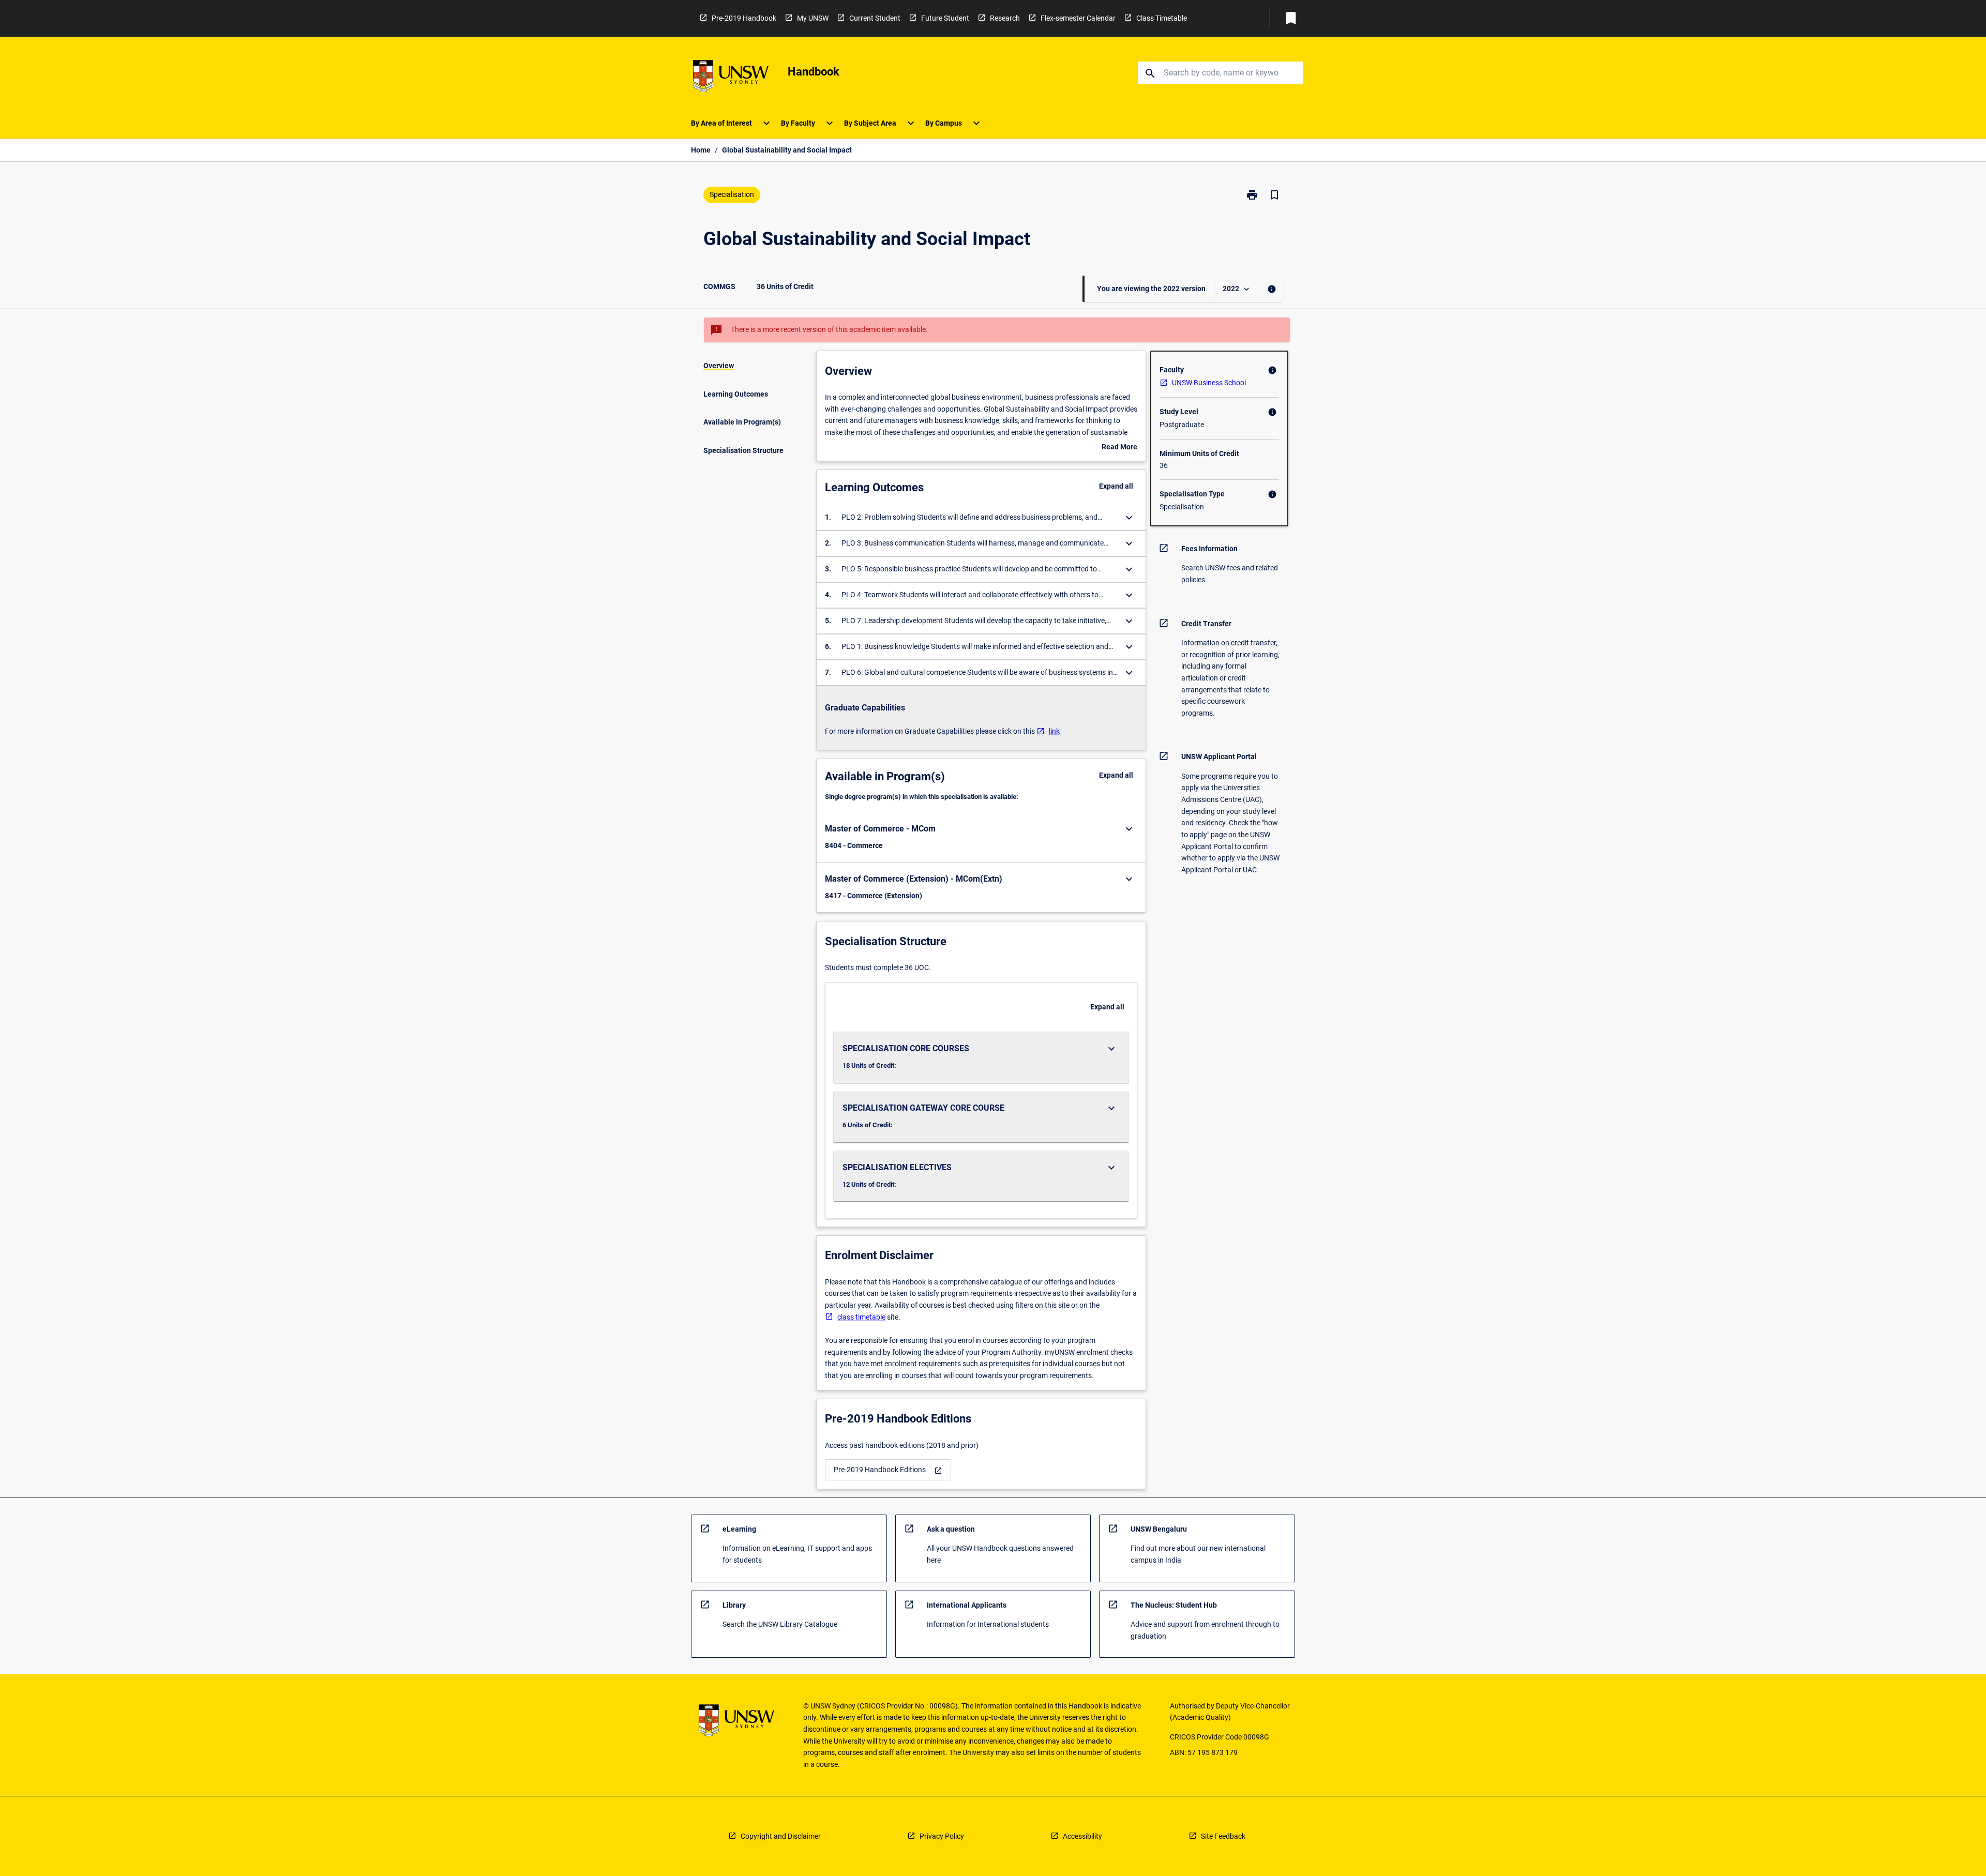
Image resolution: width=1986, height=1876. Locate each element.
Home (701, 150)
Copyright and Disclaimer (781, 1836)
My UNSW (813, 18)
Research (1005, 18)
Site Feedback (1223, 1836)
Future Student (945, 18)
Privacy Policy (942, 1836)
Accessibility (1082, 1836)
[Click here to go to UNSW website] (731, 78)
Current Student (875, 18)
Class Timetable (1162, 18)
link (1054, 731)
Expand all (1116, 486)
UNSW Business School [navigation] (1209, 383)
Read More (1119, 448)
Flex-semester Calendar (1078, 18)
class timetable (861, 1317)
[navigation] (888, 1470)
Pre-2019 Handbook (744, 18)
